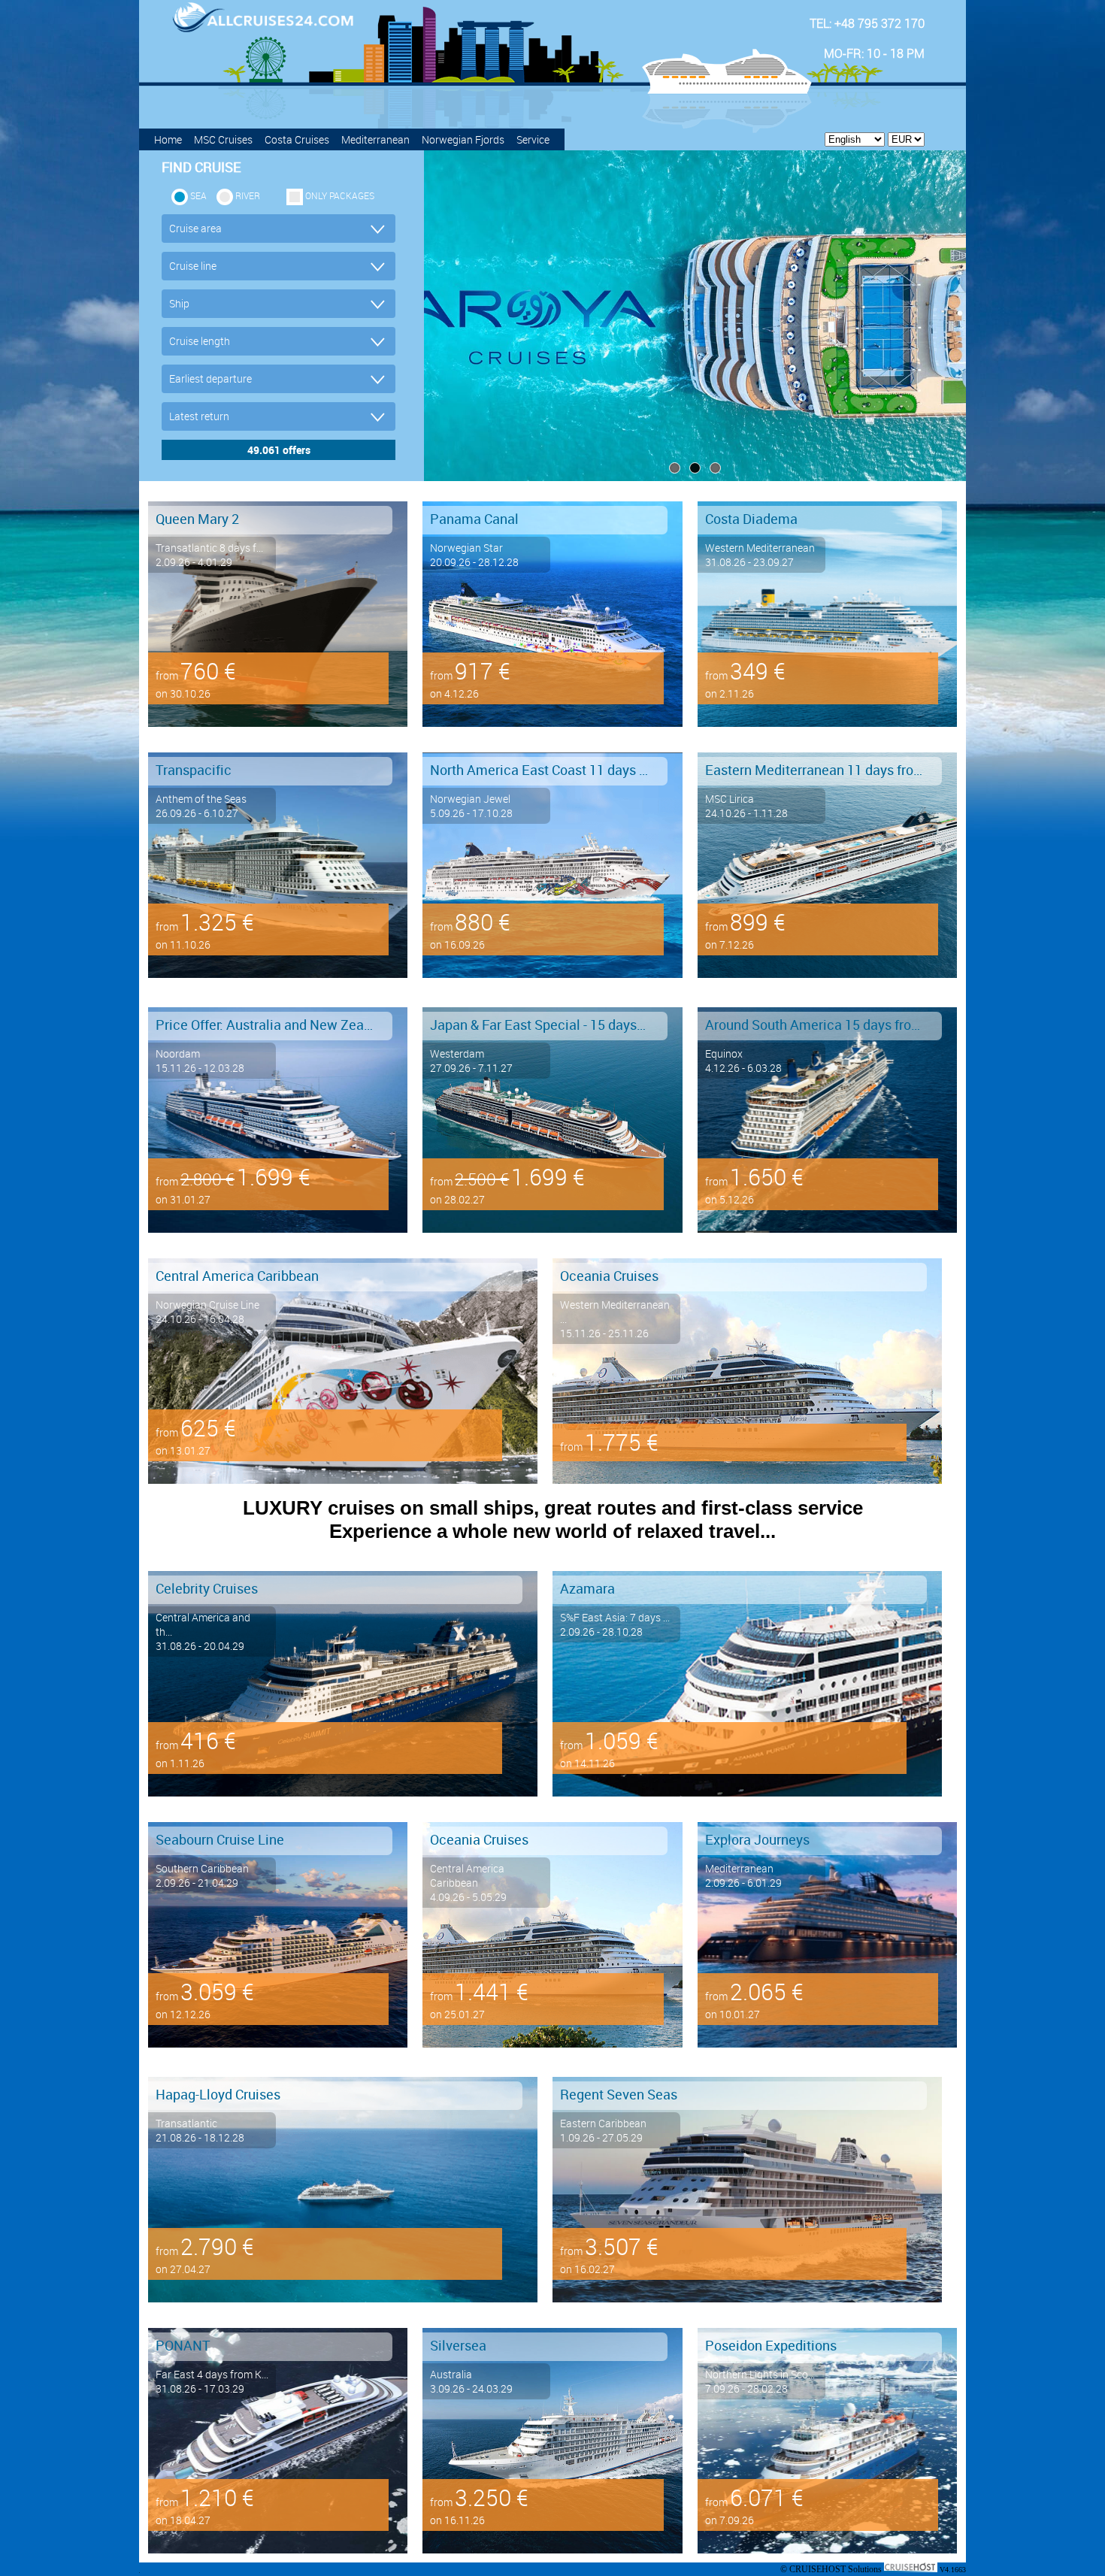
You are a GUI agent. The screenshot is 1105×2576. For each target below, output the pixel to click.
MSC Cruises (223, 139)
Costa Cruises (297, 139)
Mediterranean (375, 139)
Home (168, 139)
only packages (340, 195)
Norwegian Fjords (463, 139)
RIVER (248, 195)
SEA (198, 195)
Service (533, 139)
